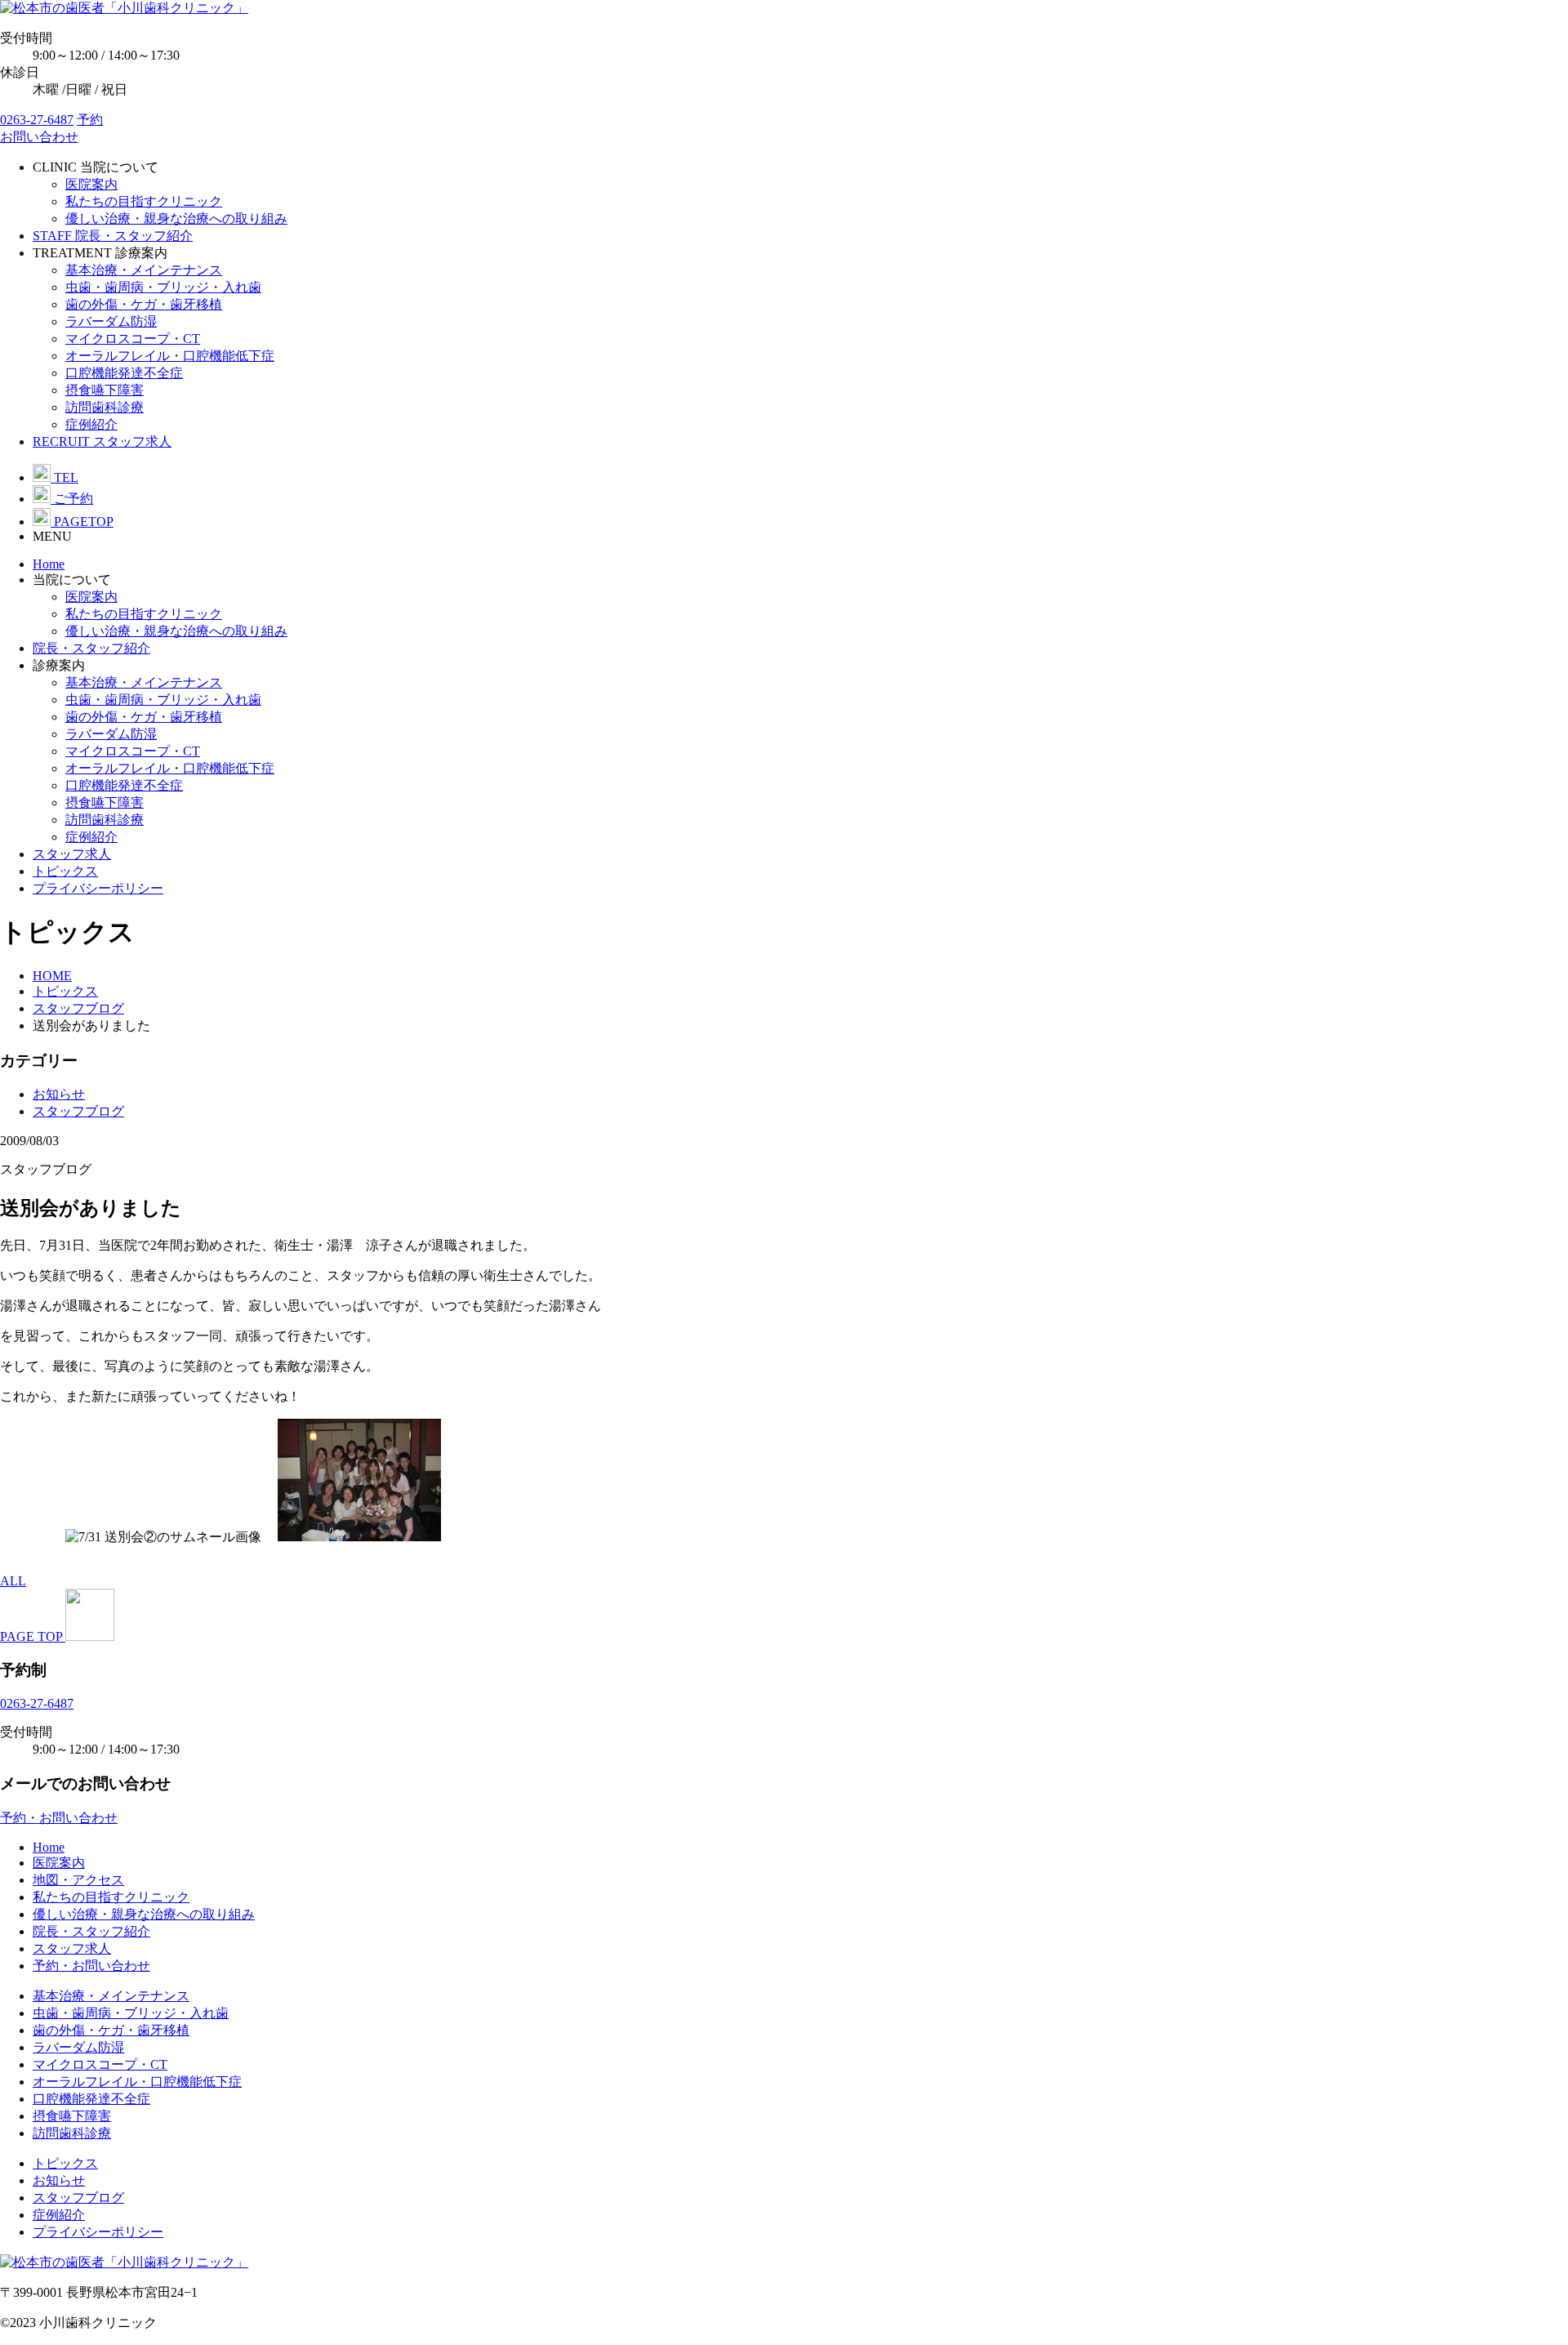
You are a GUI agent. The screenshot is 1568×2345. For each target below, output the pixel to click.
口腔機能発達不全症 (124, 373)
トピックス (65, 871)
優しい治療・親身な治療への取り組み (176, 218)
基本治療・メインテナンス (144, 270)
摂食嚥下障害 (105, 390)
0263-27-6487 (37, 120)
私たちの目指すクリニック (144, 201)
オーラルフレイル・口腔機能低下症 (170, 356)
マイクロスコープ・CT (133, 339)
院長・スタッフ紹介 (91, 648)
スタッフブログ (78, 1111)
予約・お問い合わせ (91, 1966)
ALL (13, 1581)
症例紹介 (91, 424)
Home (49, 564)
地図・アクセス (78, 1880)
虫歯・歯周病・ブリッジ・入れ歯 (163, 287)
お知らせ (59, 1094)
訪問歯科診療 (105, 407)
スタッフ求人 (72, 854)
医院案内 (91, 184)
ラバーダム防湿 (111, 321)
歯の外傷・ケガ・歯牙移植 (144, 304)
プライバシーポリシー (98, 888)
